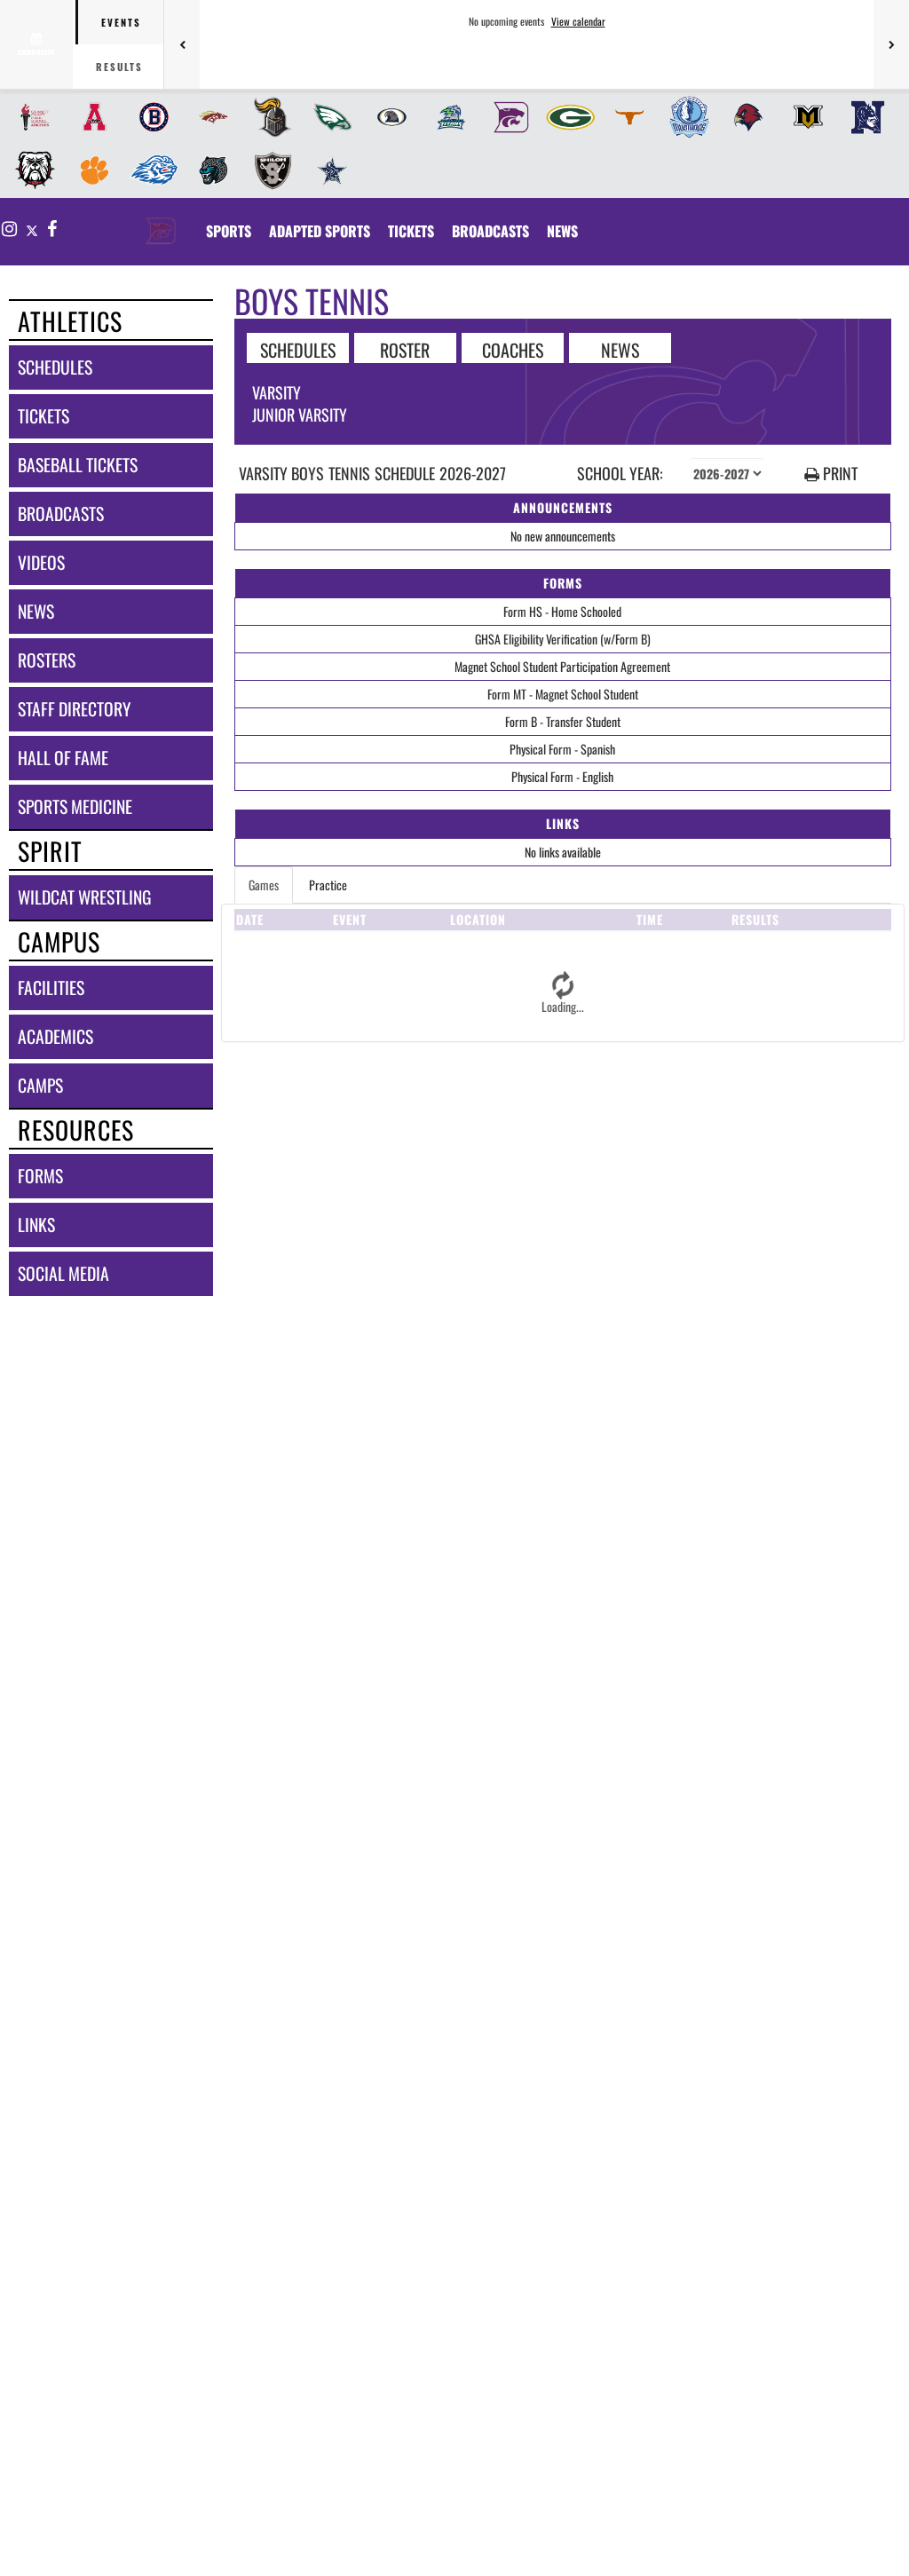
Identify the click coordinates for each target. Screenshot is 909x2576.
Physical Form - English (562, 776)
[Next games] (891, 44)
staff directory (74, 709)
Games (264, 885)
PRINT (838, 474)
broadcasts (61, 514)
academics (55, 1036)
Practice (328, 885)
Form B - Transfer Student (563, 721)
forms (40, 1176)
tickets (43, 416)
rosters (47, 660)
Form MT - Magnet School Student (563, 694)
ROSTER (405, 349)
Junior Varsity (300, 415)
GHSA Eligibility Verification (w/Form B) (563, 639)
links (36, 1225)
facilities (51, 988)
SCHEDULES (298, 349)
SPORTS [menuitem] (229, 231)
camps (40, 1085)
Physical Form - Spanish (562, 749)
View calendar (578, 21)
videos (41, 562)
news (36, 611)
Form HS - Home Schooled (562, 611)
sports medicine (75, 806)
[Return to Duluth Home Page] (161, 220)
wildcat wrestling (84, 897)
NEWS (620, 349)
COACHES (513, 349)
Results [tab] (119, 67)
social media (63, 1273)
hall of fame (63, 758)
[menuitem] (30, 117)
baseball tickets (78, 465)
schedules (55, 367)
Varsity (277, 392)
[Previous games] (182, 44)
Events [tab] (121, 22)
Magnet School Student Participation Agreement (562, 666)
